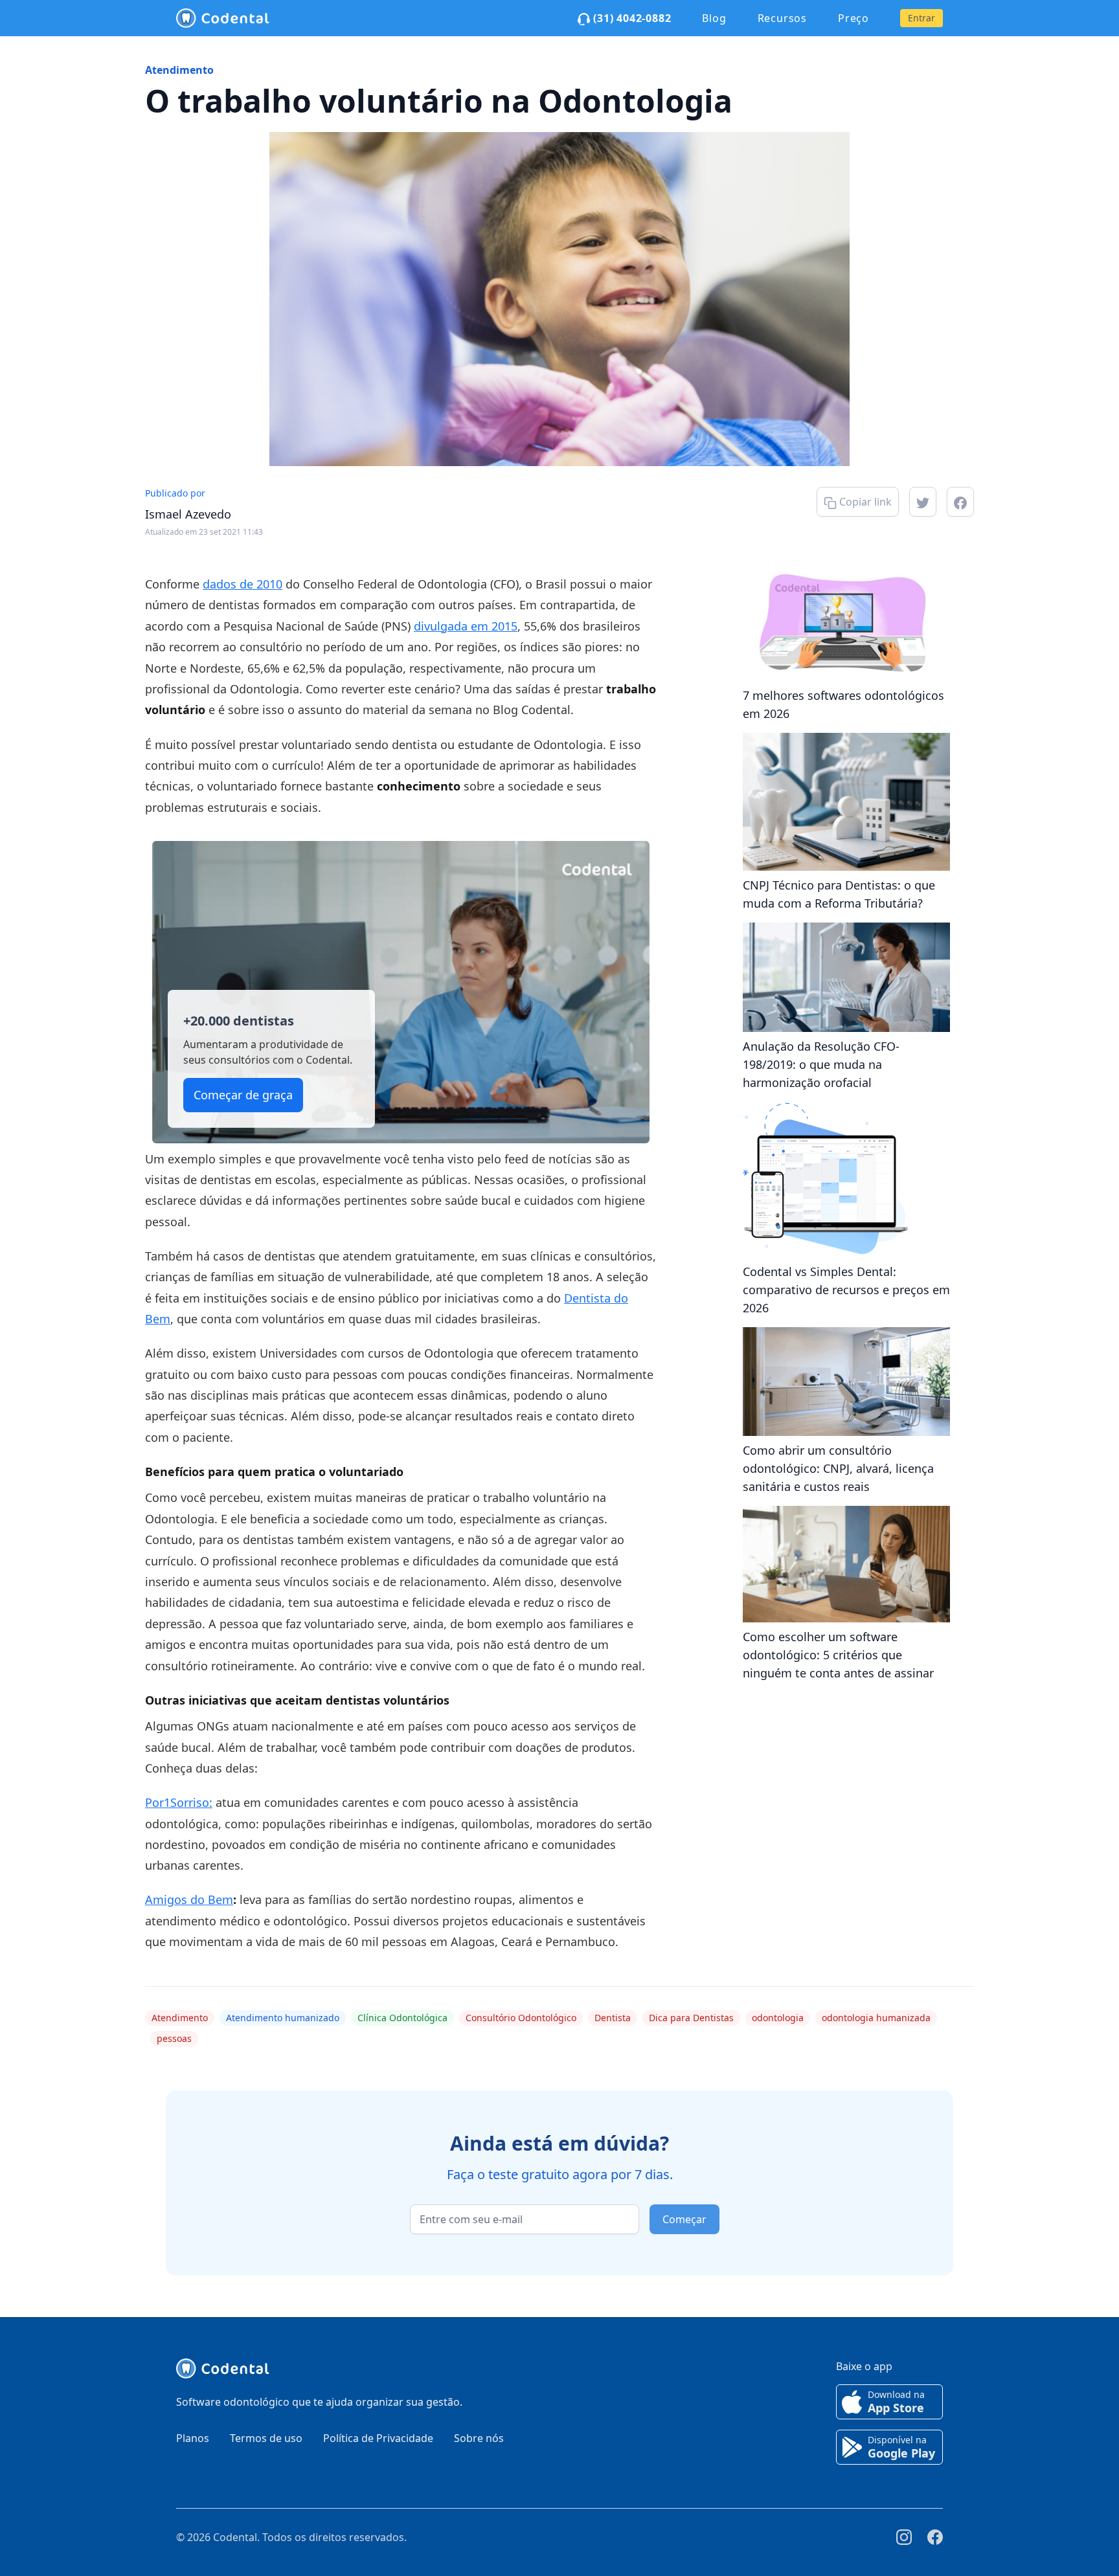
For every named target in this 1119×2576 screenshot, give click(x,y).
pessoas (174, 2038)
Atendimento (179, 70)
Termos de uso (266, 2438)
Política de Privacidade (378, 2438)
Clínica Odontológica (402, 2018)
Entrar (921, 18)
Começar (684, 2219)
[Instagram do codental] (904, 2537)
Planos (193, 2438)
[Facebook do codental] (935, 2537)
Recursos (782, 18)
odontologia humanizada (876, 2018)
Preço (853, 18)
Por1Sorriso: (179, 1802)
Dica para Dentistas (691, 2018)
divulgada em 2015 (466, 626)
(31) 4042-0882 (630, 18)
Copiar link (864, 502)
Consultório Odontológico (521, 2018)
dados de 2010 (243, 584)
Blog (714, 18)
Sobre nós (479, 2438)
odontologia (778, 2018)
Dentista (613, 2018)
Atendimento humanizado (283, 2018)
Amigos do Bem (189, 1899)
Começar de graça (243, 1095)
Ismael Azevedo (188, 514)
